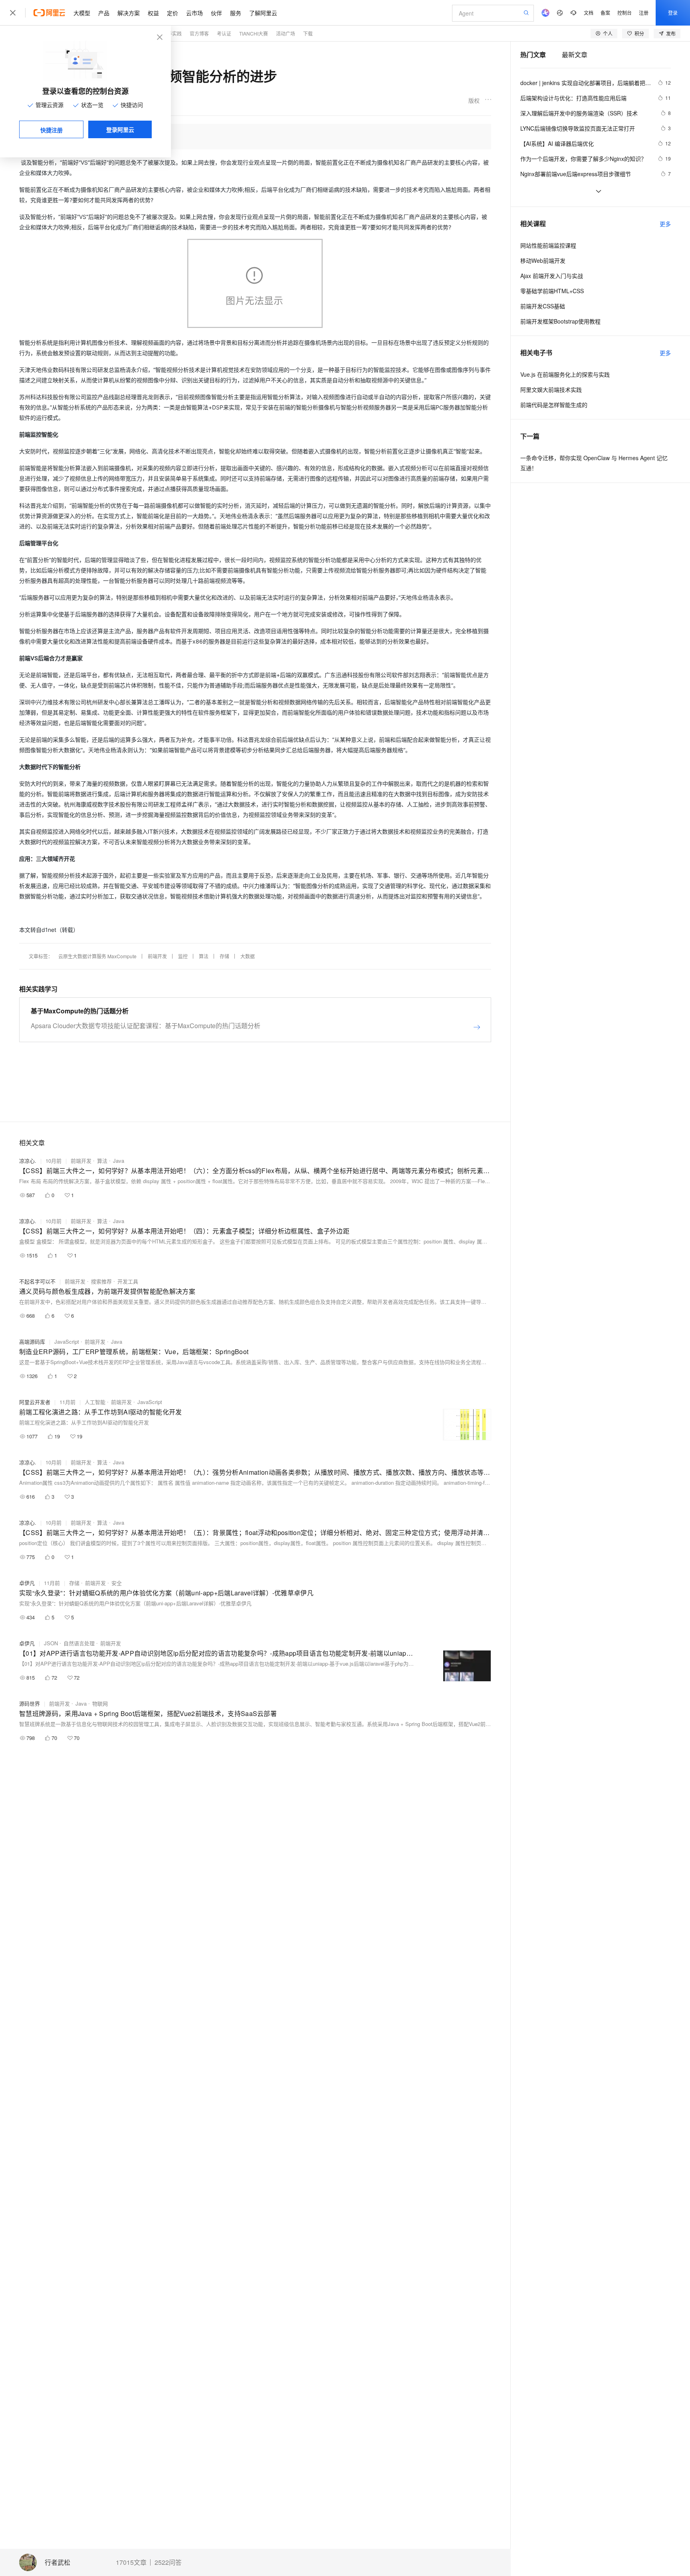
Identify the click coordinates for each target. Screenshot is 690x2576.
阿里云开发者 (35, 1402)
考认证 (224, 33)
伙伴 (216, 13)
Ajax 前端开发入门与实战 (552, 276)
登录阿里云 (120, 129)
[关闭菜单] (13, 13)
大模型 (82, 13)
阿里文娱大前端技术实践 (551, 389)
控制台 (625, 13)
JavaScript (67, 1342)
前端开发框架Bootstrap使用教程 (560, 321)
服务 (236, 13)
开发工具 (128, 1281)
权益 (153, 13)
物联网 (100, 1703)
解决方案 (129, 13)
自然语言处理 (79, 1643)
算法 (204, 956)
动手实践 (172, 33)
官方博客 (199, 33)
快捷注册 (52, 130)
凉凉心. (28, 1161)
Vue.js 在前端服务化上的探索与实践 (565, 374)
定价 (172, 13)
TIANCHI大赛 (254, 33)
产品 (104, 13)
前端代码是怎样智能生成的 (554, 405)
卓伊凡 (27, 1583)
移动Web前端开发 (543, 260)
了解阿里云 (263, 13)
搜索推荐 (101, 1281)
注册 (644, 13)
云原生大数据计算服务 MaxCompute (97, 956)
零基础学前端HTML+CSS (552, 291)
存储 (224, 956)
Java (119, 1161)
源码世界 (30, 1703)
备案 (605, 13)
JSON (51, 1643)
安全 (117, 1583)
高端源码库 (32, 1342)
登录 (673, 13)
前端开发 (157, 956)
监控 (183, 956)
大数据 (248, 956)
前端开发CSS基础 (543, 306)
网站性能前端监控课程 (548, 245)
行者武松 (57, 2563)
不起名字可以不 (37, 1281)
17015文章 (131, 2562)
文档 (589, 13)
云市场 (194, 13)
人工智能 (95, 1402)
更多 (665, 224)
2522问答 (168, 2562)
